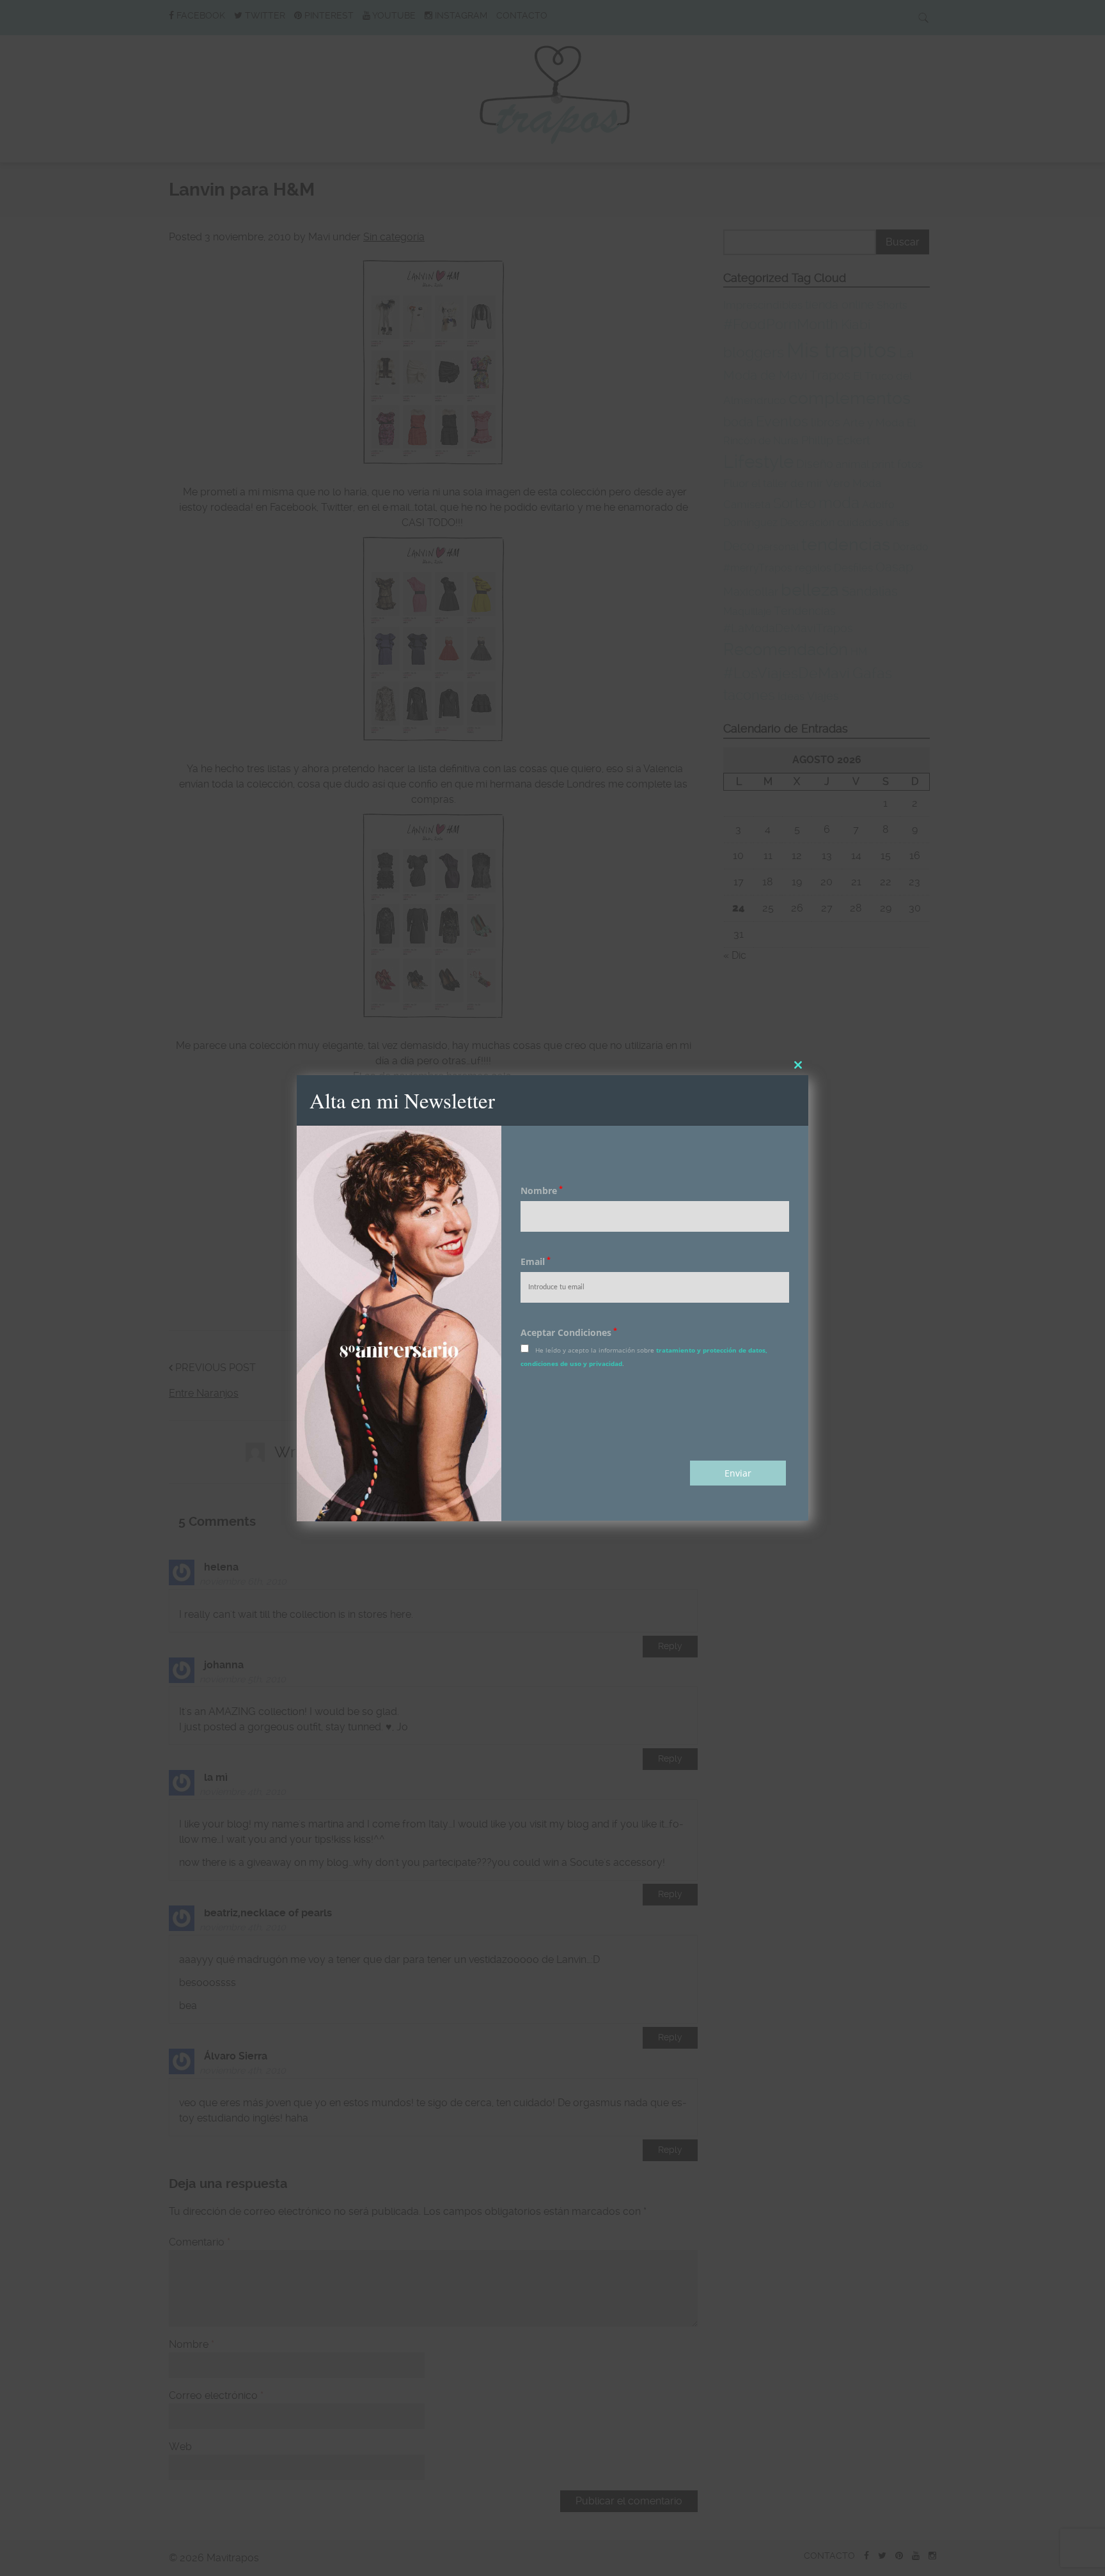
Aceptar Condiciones (569, 1333)
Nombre (542, 1191)
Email (536, 1262)
